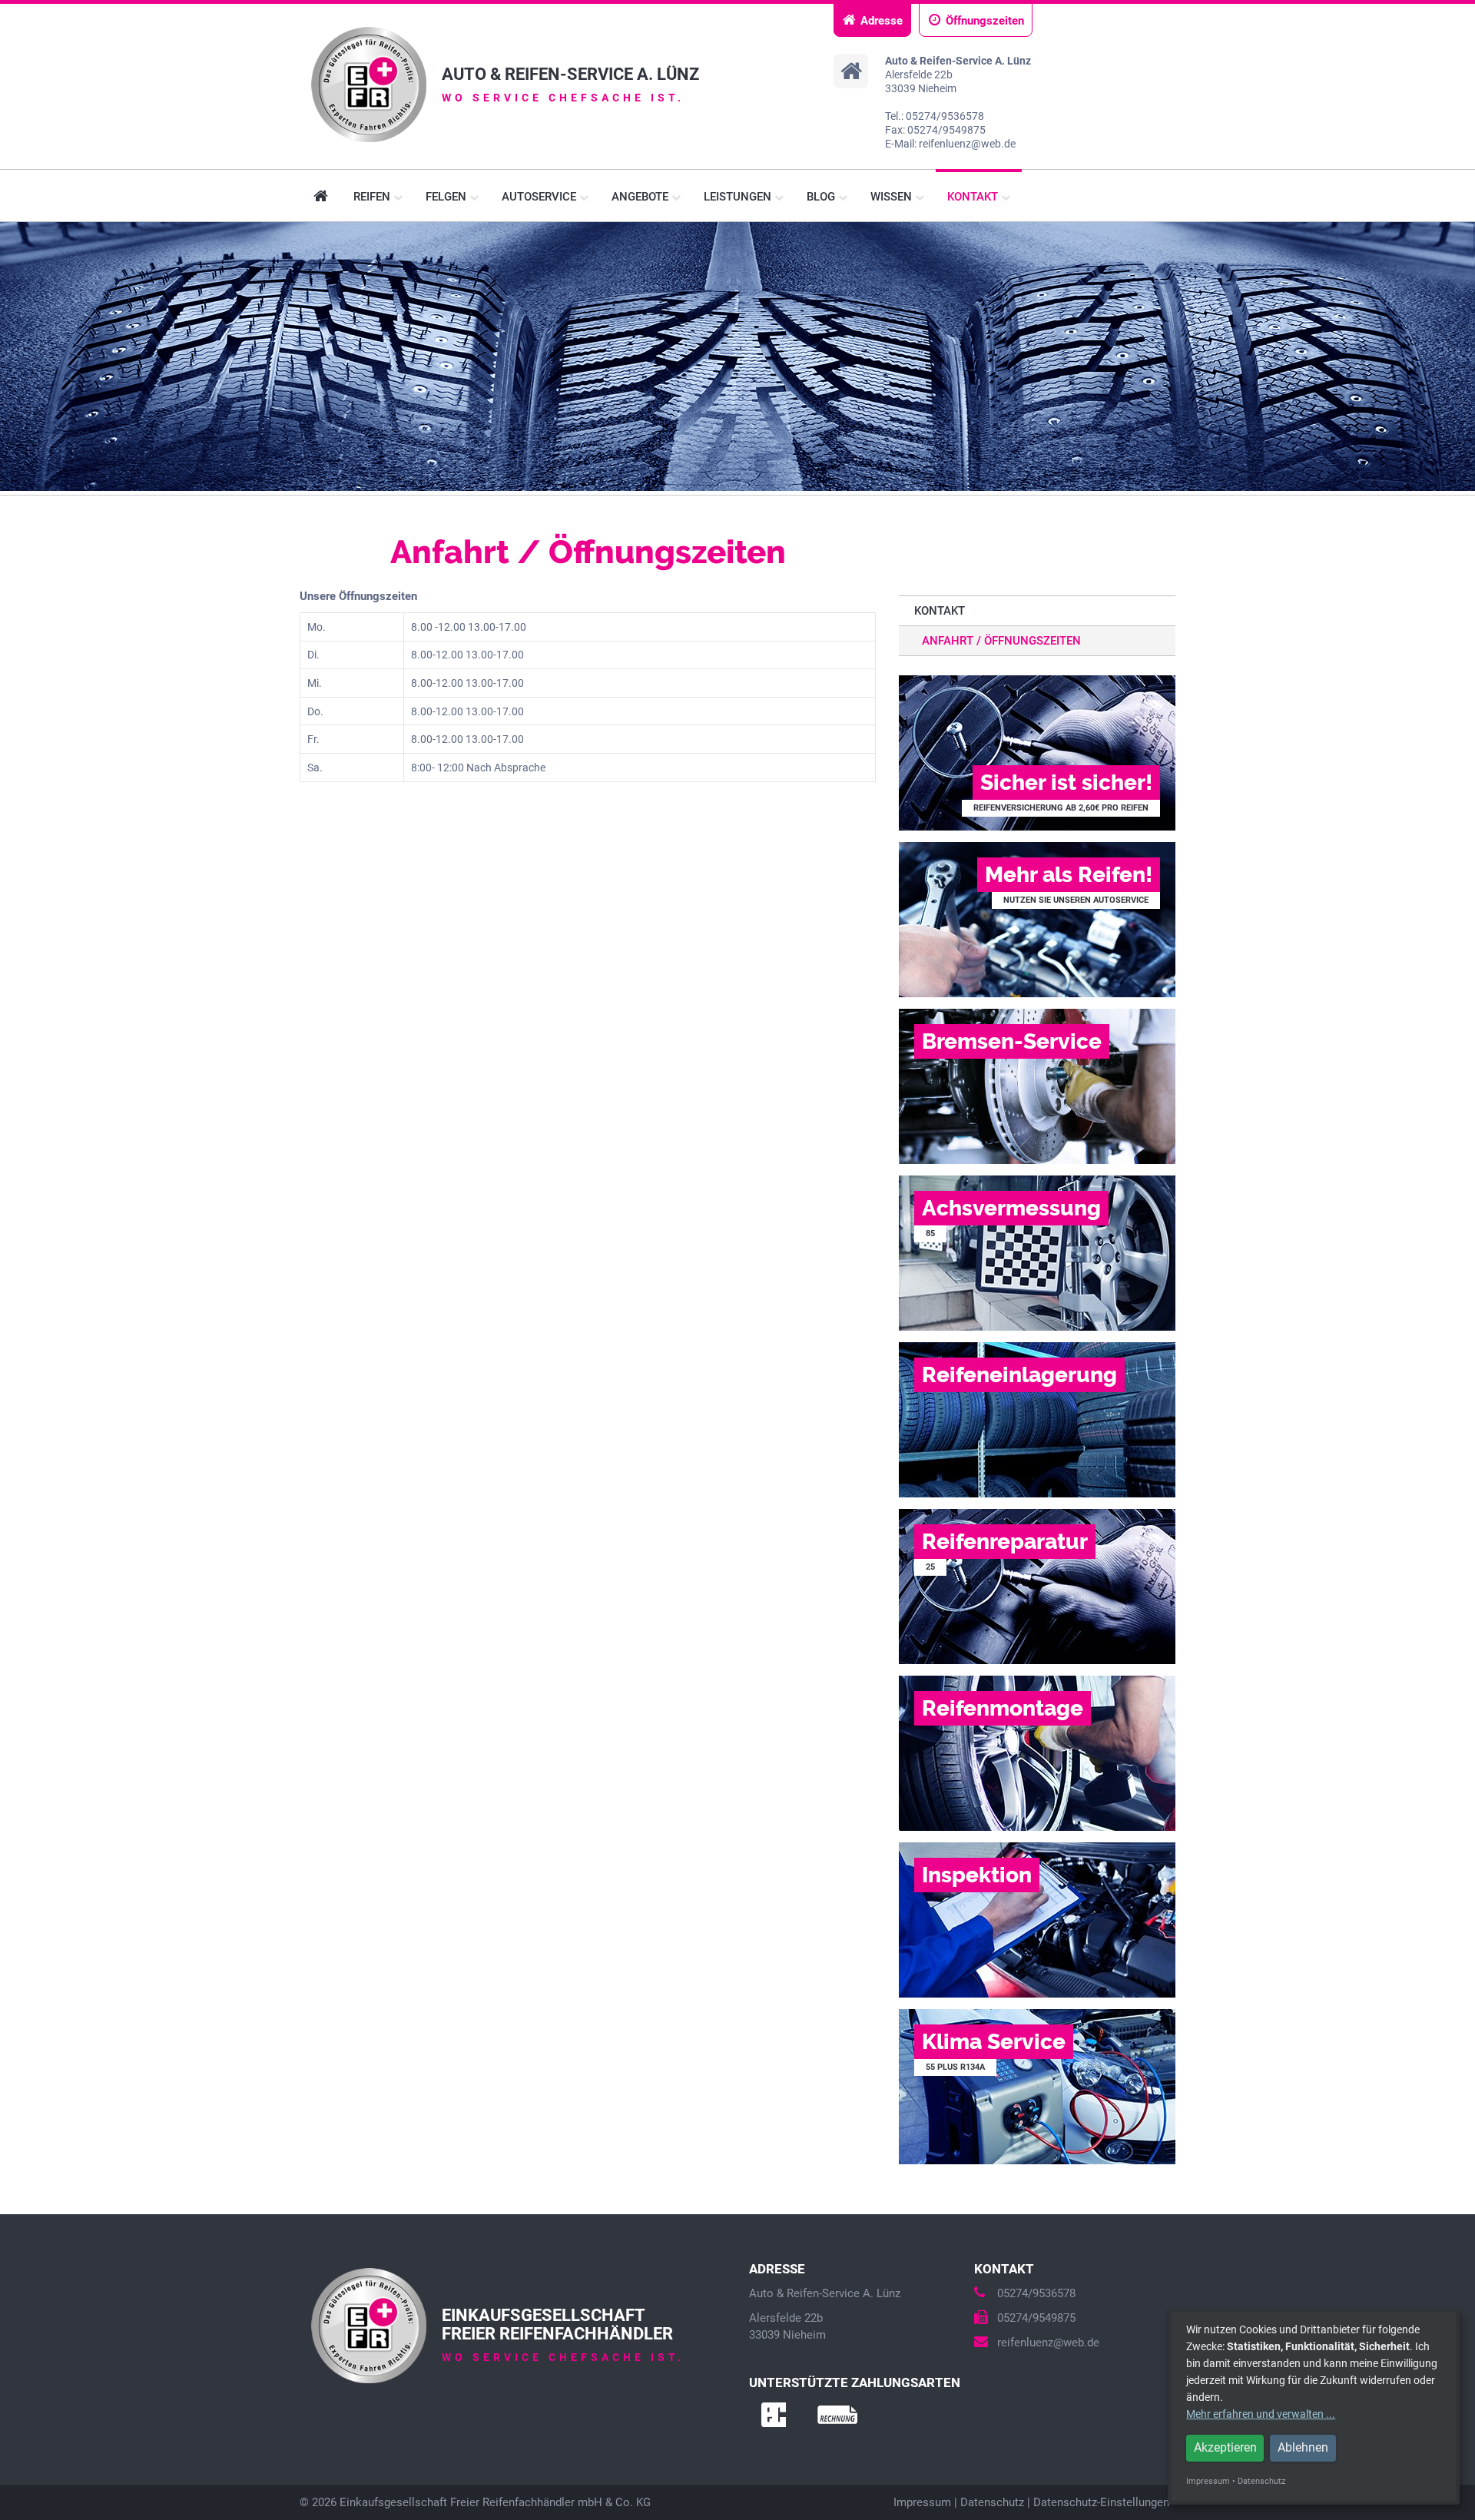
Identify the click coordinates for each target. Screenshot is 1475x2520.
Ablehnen (1303, 2447)
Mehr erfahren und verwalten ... (1261, 2414)
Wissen (893, 197)
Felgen (447, 197)
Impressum (922, 2502)
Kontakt (974, 197)
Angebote (641, 197)
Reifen (373, 197)
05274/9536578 (1036, 2293)
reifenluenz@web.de (1048, 2343)
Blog (822, 197)
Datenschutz (992, 2502)
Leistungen (739, 197)
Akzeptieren (1225, 2447)
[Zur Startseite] (369, 85)
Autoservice (540, 197)
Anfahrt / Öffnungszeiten (1001, 641)
